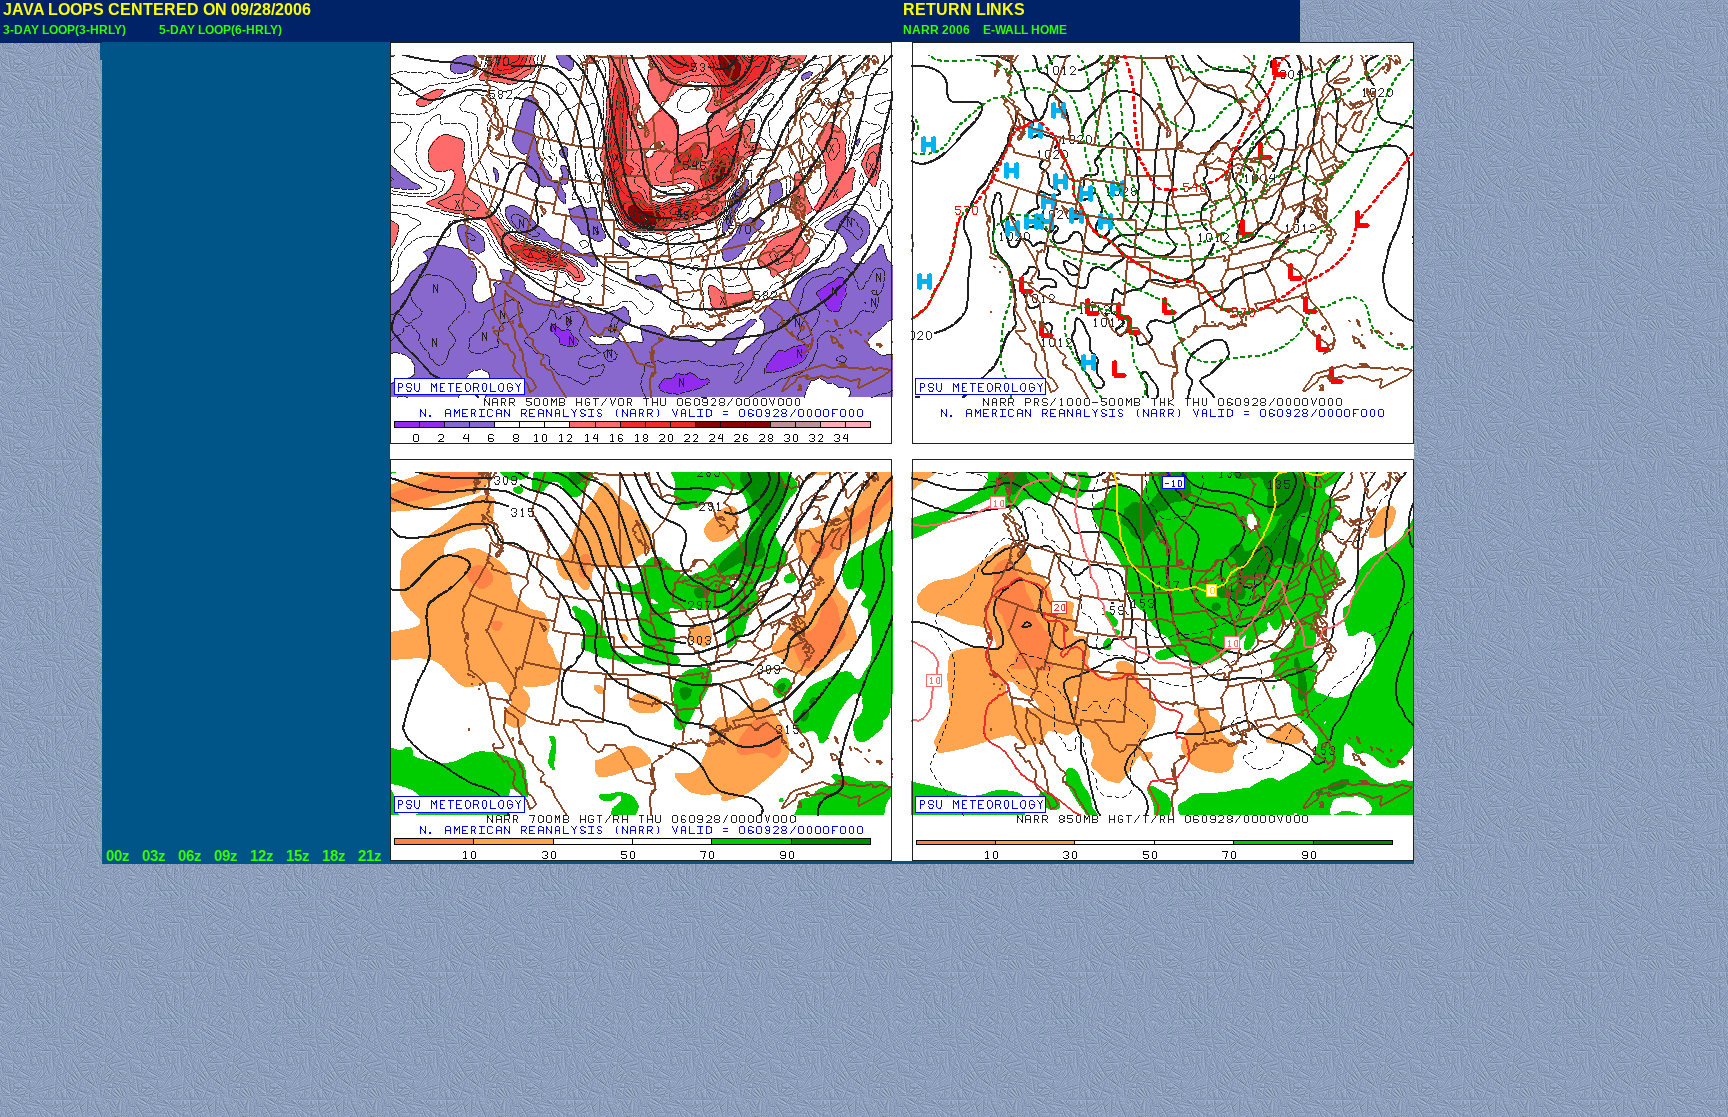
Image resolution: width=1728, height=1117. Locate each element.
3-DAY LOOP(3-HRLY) (64, 30)
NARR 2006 (938, 30)
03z (154, 856)
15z (298, 856)
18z (334, 856)
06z (190, 856)
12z (262, 856)
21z (370, 856)
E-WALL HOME (1022, 30)
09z (226, 856)
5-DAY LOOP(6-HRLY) (220, 30)
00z (118, 856)
